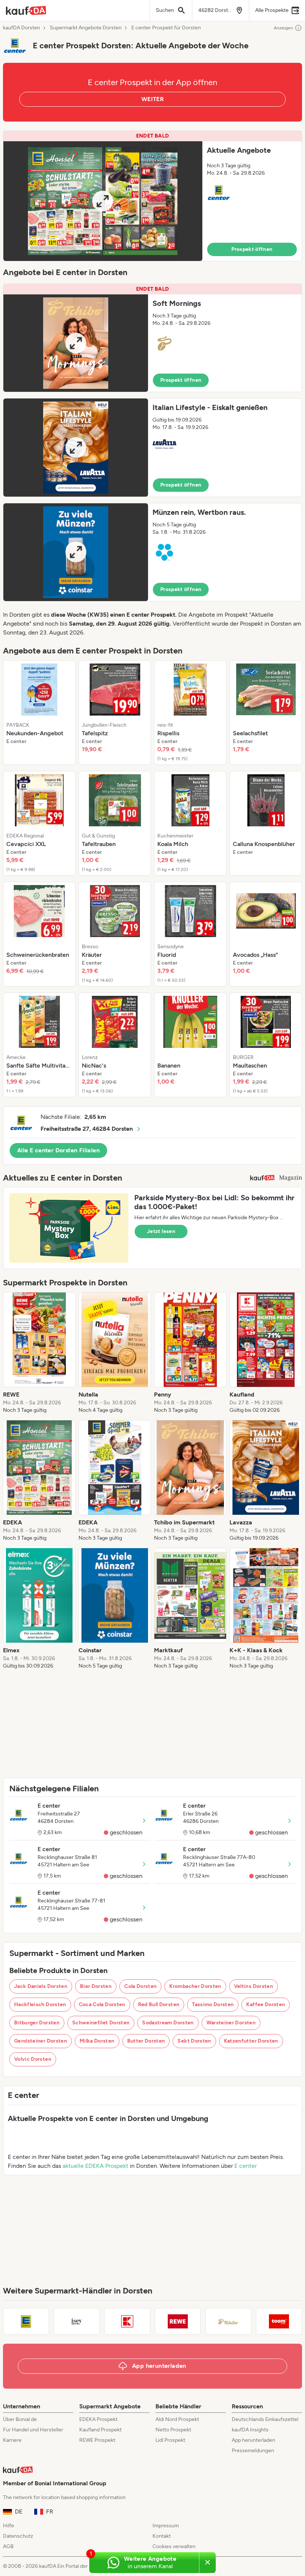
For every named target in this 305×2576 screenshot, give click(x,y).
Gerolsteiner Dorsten (41, 2041)
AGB (8, 2546)
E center (245, 2166)
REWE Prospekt (97, 2440)
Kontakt (162, 2536)
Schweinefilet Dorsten (101, 2023)
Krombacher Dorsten (195, 1986)
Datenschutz (18, 2536)
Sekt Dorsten (194, 2041)
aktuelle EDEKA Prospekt (95, 2166)
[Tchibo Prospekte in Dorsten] (228, 2321)
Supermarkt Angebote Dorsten (86, 28)
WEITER (152, 99)
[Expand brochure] (103, 201)
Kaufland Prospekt (100, 2430)
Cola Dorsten (140, 1986)
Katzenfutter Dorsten (251, 2041)
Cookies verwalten (174, 2546)
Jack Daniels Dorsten (41, 1986)
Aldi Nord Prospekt (177, 2419)
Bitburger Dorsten (37, 2023)
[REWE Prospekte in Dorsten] (178, 2321)
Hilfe (9, 2526)
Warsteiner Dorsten (231, 2023)
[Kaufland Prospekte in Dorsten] (127, 2321)
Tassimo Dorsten (213, 2004)
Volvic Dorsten (33, 2059)
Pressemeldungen (253, 2451)
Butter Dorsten (146, 2041)
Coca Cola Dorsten (102, 2004)
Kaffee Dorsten (266, 2004)
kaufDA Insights (250, 2430)
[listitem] (39, 713)
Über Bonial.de (20, 2419)
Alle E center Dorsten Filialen (58, 1150)
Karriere (12, 2440)
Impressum (166, 2526)
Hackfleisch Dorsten (40, 2004)
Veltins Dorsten (253, 1986)
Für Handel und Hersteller (33, 2430)
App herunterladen (253, 2440)
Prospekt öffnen (252, 249)
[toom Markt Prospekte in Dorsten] (279, 2321)
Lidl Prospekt (170, 2440)
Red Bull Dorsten (159, 2004)
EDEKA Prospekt (98, 2419)
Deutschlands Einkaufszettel (265, 2419)
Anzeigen (283, 28)
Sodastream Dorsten (168, 2023)
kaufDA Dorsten (22, 28)
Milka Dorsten (97, 2041)
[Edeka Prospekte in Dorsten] (26, 2321)
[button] (152, 196)
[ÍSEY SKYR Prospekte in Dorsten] (77, 2321)
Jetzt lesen (161, 1231)
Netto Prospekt (173, 2430)
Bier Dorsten (96, 1986)
